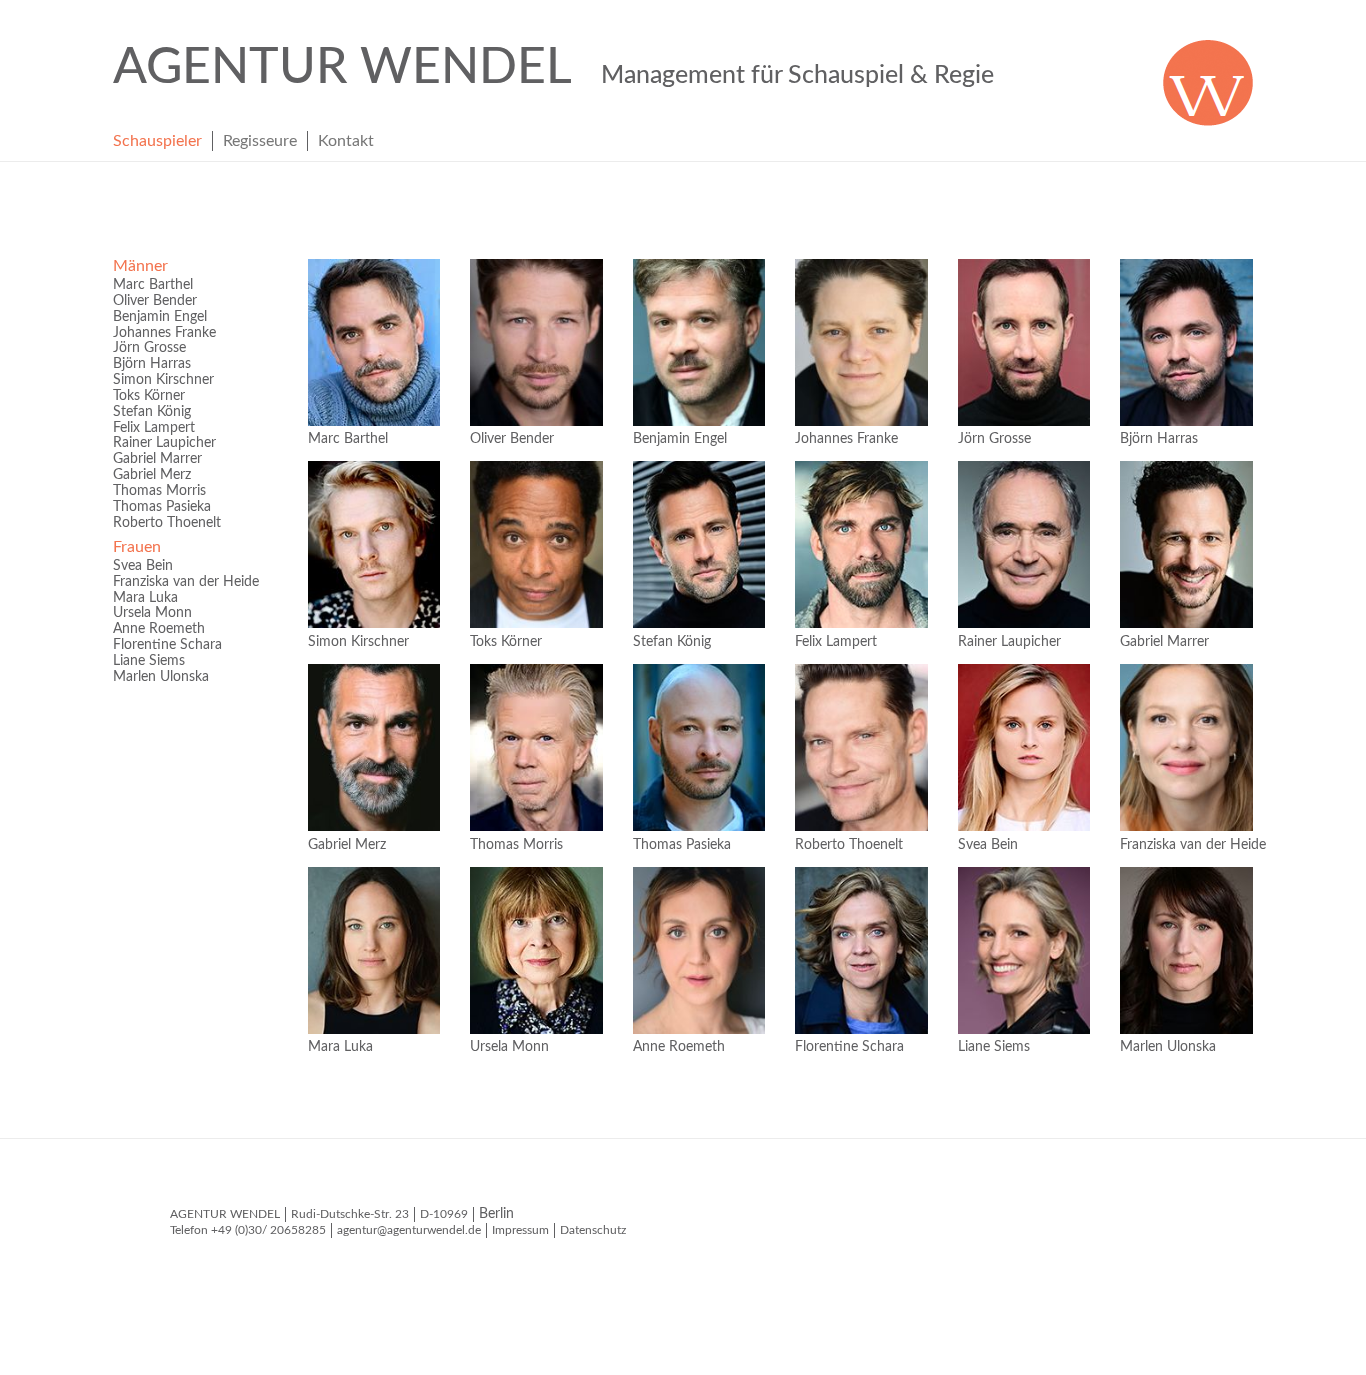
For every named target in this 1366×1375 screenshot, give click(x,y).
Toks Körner (149, 396)
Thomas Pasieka (162, 507)
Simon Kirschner (163, 380)
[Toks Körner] (536, 544)
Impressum (520, 1230)
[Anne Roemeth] (699, 950)
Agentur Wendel (553, 68)
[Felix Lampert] (861, 544)
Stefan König (152, 412)
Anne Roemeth (159, 629)
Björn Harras (152, 364)
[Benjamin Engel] (699, 342)
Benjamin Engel (160, 317)
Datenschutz (593, 1230)
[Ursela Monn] (536, 950)
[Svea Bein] (1024, 747)
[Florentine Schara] (861, 950)
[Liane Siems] (1024, 950)
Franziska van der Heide (186, 582)
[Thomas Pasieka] (699, 747)
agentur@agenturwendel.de (409, 1230)
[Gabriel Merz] (374, 747)
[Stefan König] (699, 544)
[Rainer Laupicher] (1024, 544)
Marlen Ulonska (161, 677)
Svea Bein (143, 566)
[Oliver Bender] (536, 342)
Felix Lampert (154, 428)
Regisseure (260, 141)
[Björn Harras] (1186, 342)
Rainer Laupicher (164, 443)
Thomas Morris (159, 491)
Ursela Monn (152, 613)
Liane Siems (149, 661)
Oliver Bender (155, 301)
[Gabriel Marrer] (1186, 544)
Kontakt (346, 141)
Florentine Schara (167, 645)
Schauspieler (157, 141)
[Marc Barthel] (374, 342)
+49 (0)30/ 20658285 (268, 1230)
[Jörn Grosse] (1024, 342)
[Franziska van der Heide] (1186, 747)
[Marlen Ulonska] (1186, 950)
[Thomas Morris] (536, 747)
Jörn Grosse (149, 348)
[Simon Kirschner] (374, 544)
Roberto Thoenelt (167, 523)
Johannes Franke (164, 333)
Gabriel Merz (152, 475)
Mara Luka (145, 598)
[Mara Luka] (374, 950)
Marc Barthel (153, 285)
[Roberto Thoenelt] (861, 747)
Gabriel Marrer (157, 459)
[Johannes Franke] (861, 342)
